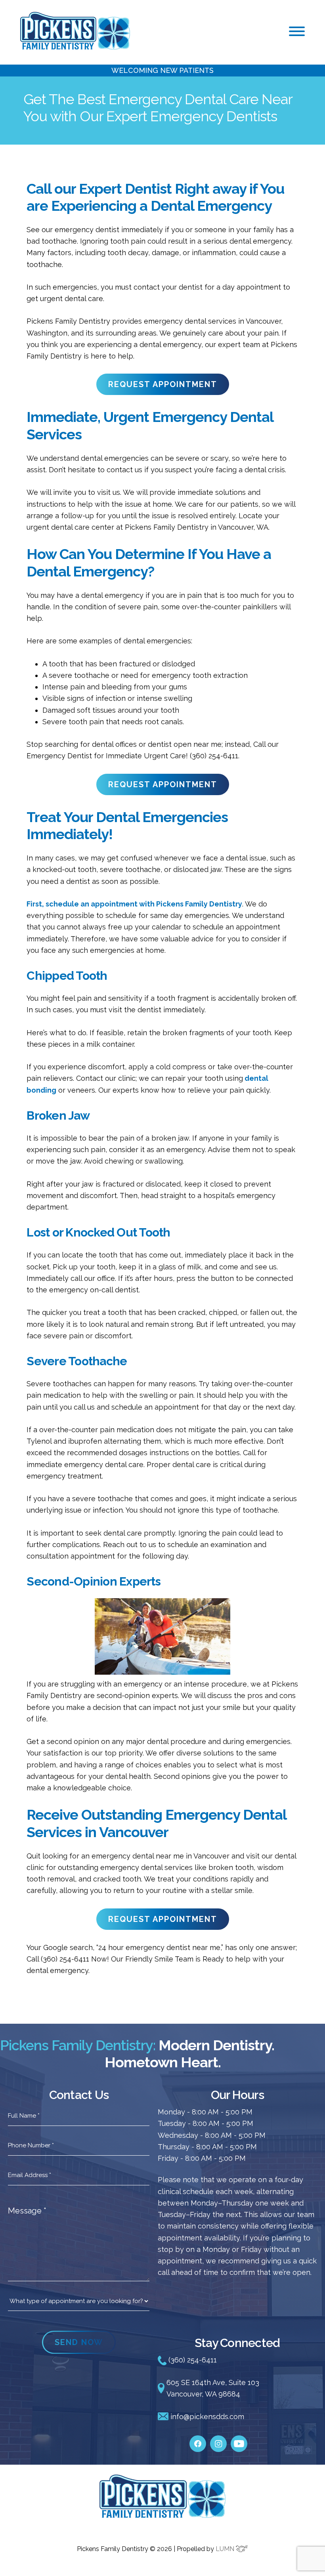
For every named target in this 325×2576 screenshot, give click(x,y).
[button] (297, 31)
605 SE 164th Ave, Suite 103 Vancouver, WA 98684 (213, 2388)
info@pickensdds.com (206, 2417)
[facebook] (198, 2440)
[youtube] (239, 2440)
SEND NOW (79, 2342)
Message (27, 2211)
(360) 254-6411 (192, 2360)
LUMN (226, 2549)
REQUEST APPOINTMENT (163, 384)
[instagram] (218, 2440)
